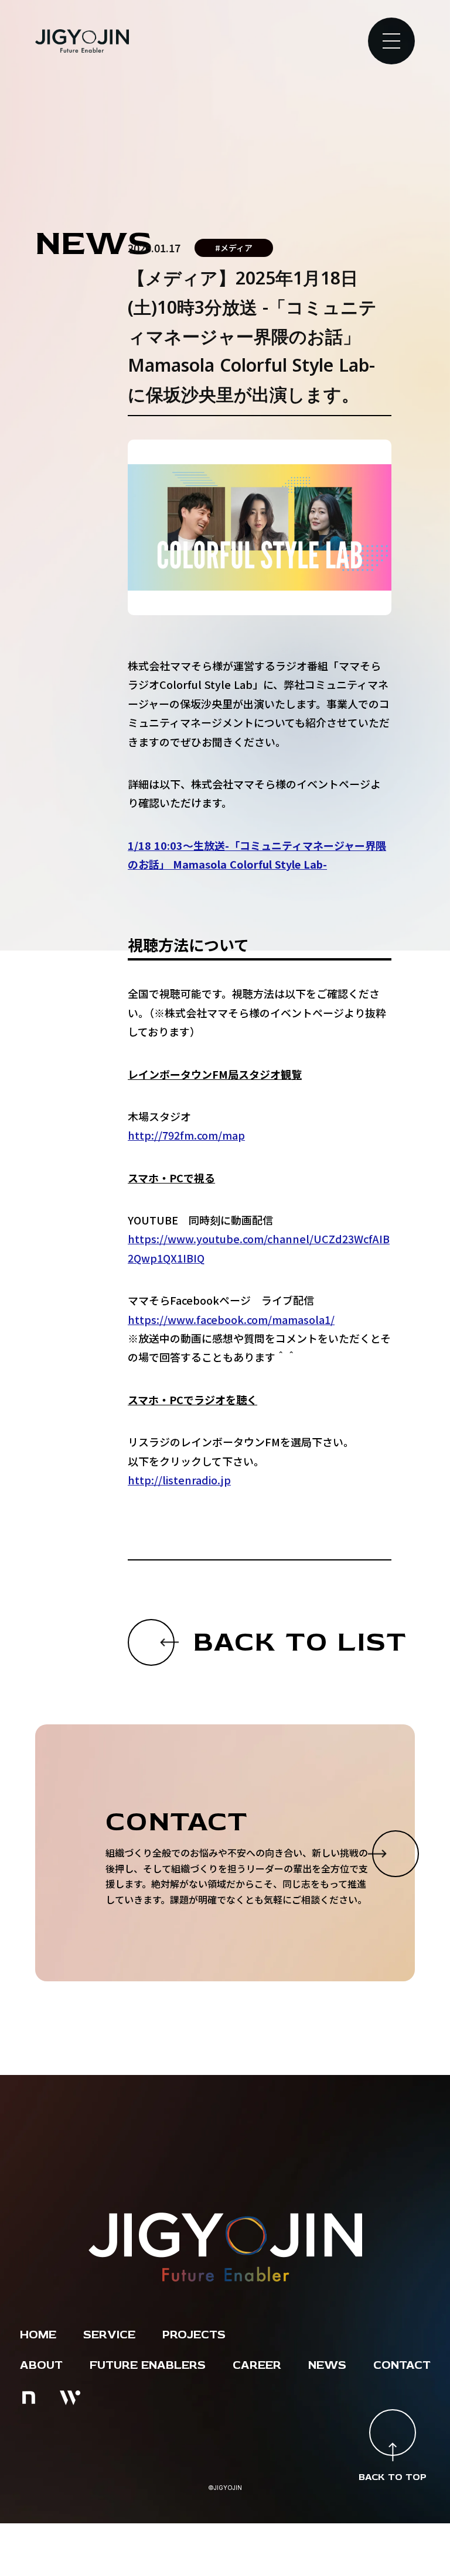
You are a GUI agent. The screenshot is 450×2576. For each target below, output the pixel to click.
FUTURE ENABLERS (148, 2365)
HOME (38, 2335)
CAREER (257, 2365)
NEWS (327, 2365)
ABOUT (41, 2365)
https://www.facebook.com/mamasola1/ (231, 1319)
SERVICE (109, 2335)
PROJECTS (194, 2335)
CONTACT (402, 2365)
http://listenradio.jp (179, 1480)
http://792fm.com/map (186, 1135)
